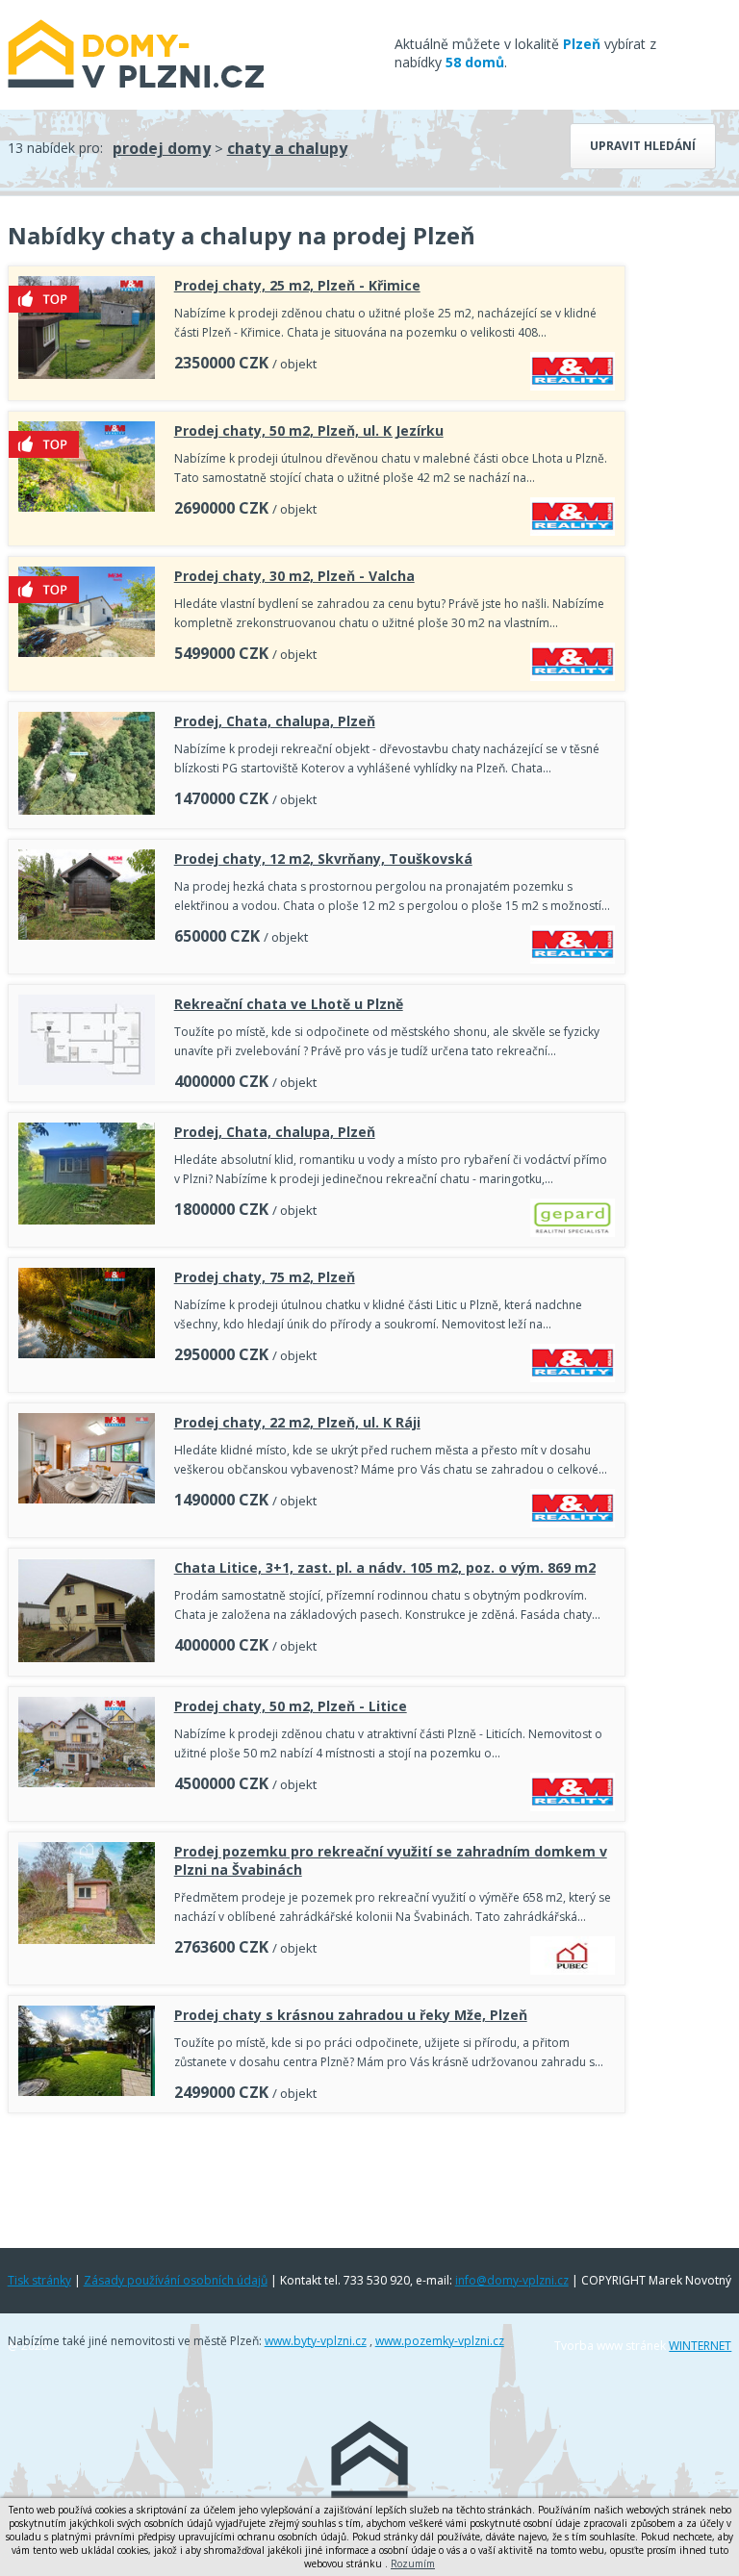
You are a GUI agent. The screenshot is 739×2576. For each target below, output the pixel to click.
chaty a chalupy (287, 148)
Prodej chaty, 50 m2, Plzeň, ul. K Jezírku (309, 430)
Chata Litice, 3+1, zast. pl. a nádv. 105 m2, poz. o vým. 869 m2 (385, 1567)
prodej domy (162, 148)
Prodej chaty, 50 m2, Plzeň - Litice (291, 1706)
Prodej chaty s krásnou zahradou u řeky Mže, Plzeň (351, 2015)
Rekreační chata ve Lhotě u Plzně (289, 1004)
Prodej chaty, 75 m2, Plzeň (265, 1277)
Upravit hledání (643, 146)
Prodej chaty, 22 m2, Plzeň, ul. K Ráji (297, 1422)
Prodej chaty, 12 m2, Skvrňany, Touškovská (323, 859)
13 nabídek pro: (55, 148)
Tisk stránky (39, 2280)
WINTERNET (700, 2346)
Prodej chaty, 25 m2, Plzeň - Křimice (297, 285)
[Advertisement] (317, 2176)
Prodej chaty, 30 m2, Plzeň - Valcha (294, 576)
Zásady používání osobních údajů (176, 2280)
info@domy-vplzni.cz (512, 2280)
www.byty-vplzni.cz (316, 2341)
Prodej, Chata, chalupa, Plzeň (275, 721)
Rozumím (413, 2563)
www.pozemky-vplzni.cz (440, 2341)
